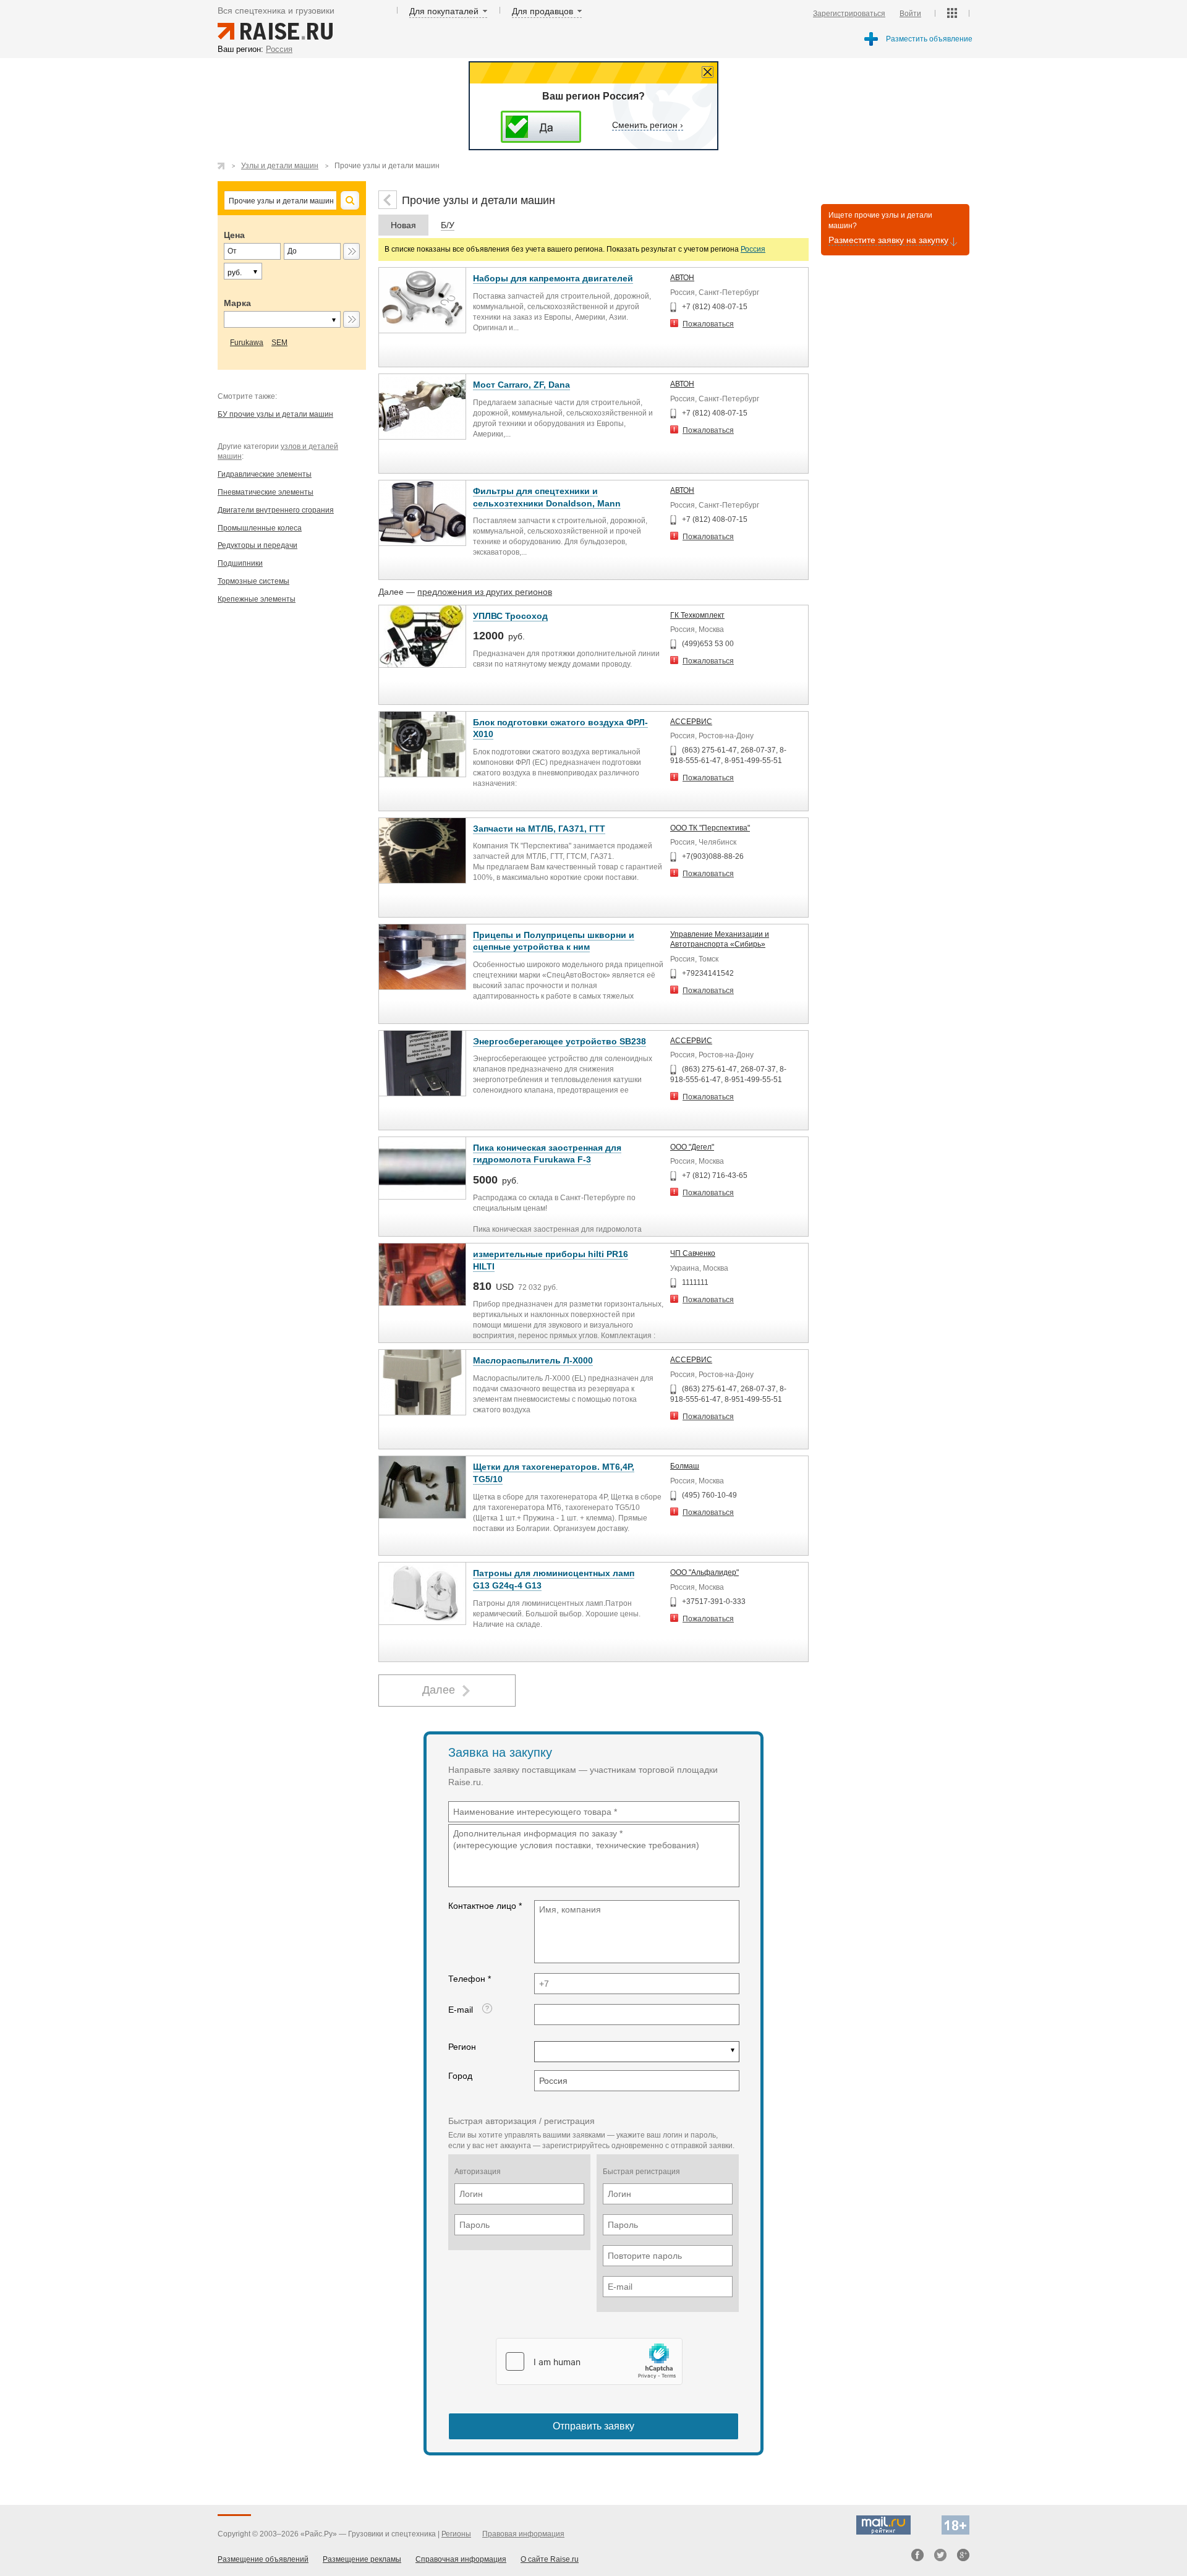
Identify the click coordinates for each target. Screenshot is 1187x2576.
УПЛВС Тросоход (510, 616)
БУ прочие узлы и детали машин (275, 414)
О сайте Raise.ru (550, 2559)
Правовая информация (523, 2534)
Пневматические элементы (266, 492)
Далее (439, 1690)
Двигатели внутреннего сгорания (276, 510)
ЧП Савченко (693, 1253)
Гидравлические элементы (265, 474)
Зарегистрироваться (849, 14)
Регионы (456, 2534)
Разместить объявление (929, 39)
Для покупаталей (444, 11)
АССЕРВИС (691, 722)
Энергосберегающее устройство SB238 (559, 1041)
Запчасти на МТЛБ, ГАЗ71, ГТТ (539, 829)
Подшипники (240, 563)
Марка (237, 303)
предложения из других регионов (485, 592)
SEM (279, 343)
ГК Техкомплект (697, 615)
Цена (234, 235)
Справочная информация (461, 2559)
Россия (753, 249)
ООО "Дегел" (692, 1147)
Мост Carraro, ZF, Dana (521, 385)
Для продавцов (542, 11)
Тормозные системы (253, 581)
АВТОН (682, 278)
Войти (910, 14)
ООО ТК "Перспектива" (710, 828)
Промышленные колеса (260, 528)
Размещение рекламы (362, 2559)
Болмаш (685, 1466)
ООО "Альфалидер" (704, 1572)
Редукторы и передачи (257, 545)
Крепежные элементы (257, 599)
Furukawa (247, 343)
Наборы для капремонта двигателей (553, 278)
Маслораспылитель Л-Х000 (533, 1360)
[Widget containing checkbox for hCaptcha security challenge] (589, 2361)
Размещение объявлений (263, 2559)
